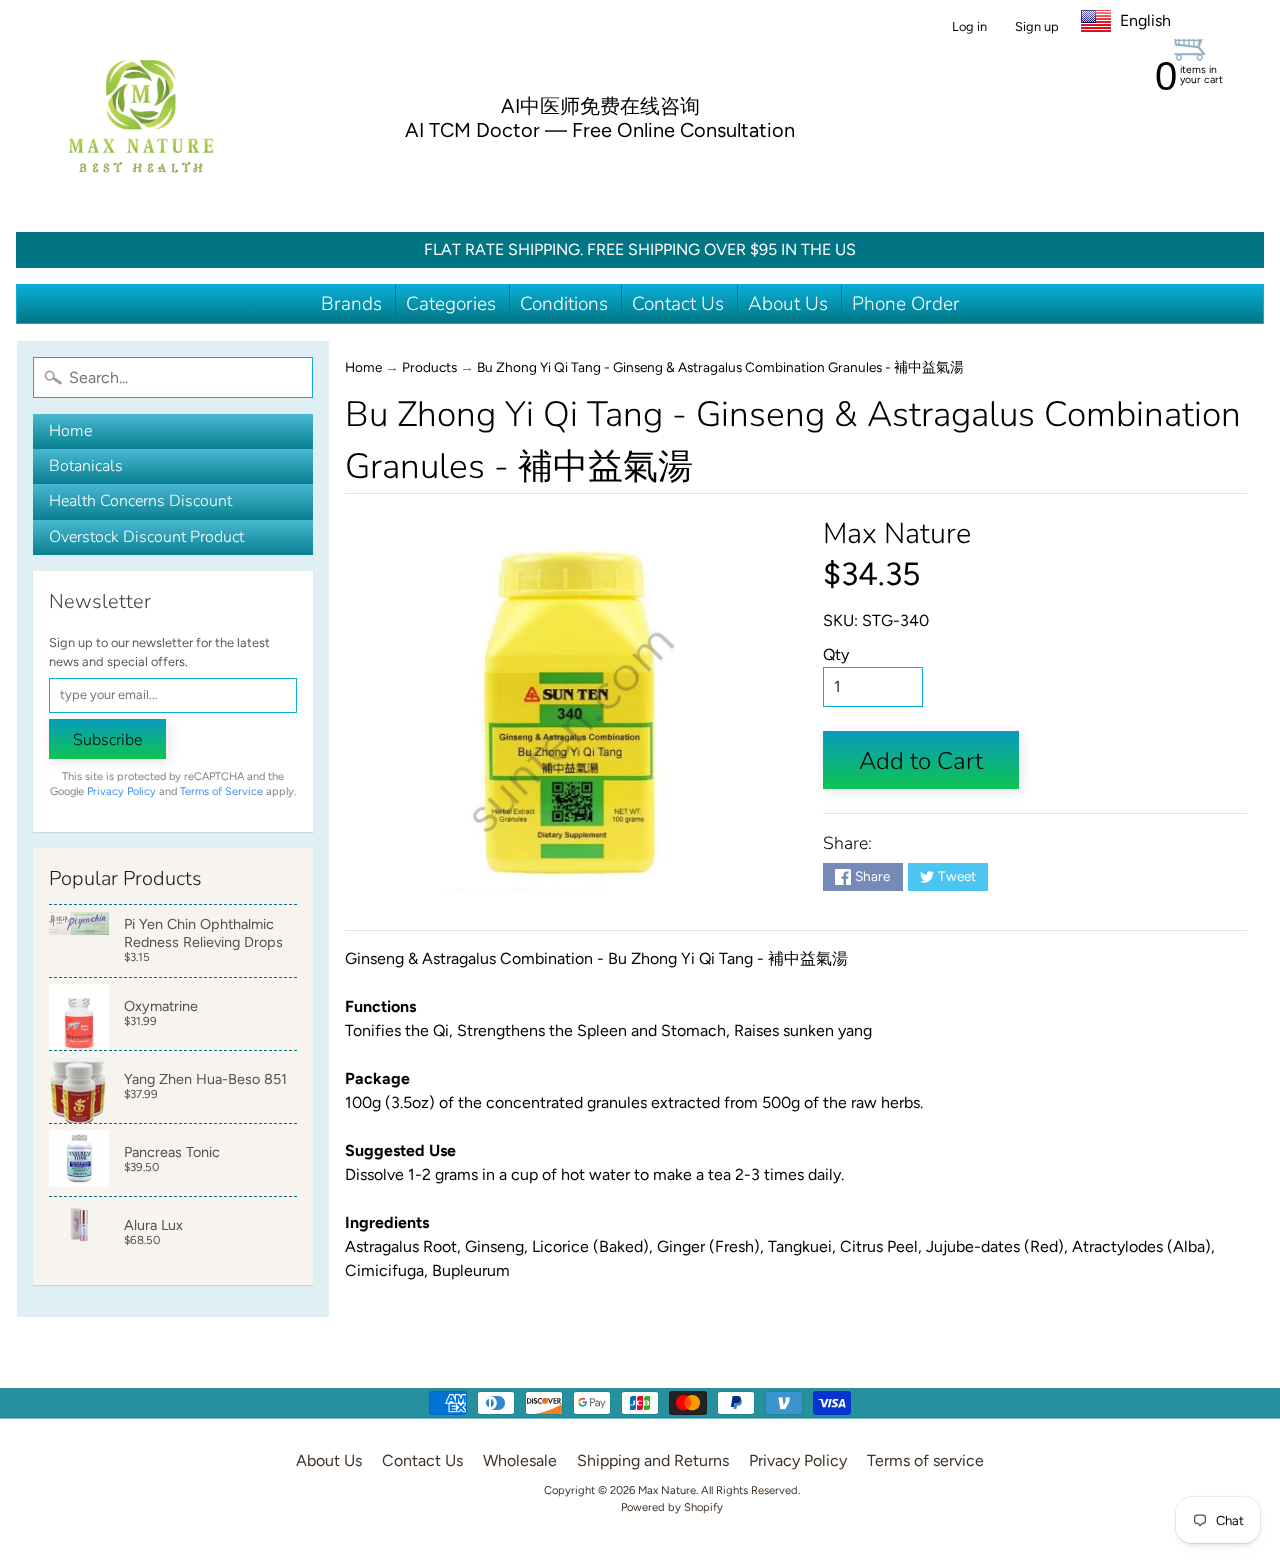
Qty (836, 654)
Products (429, 367)
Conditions (564, 304)
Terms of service (925, 1460)
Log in (969, 27)
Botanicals (86, 466)
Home (70, 431)
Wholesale (520, 1460)
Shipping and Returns (653, 1460)
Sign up (1037, 27)
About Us (788, 304)
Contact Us (678, 304)
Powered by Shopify (672, 1507)
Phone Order (906, 304)
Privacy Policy (121, 791)
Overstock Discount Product (146, 537)
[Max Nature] (141, 116)
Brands (351, 304)
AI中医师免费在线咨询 (600, 106)
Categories (451, 304)
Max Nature (897, 533)
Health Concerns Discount (140, 501)
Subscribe (107, 740)
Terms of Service (221, 791)
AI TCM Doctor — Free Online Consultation (600, 130)
